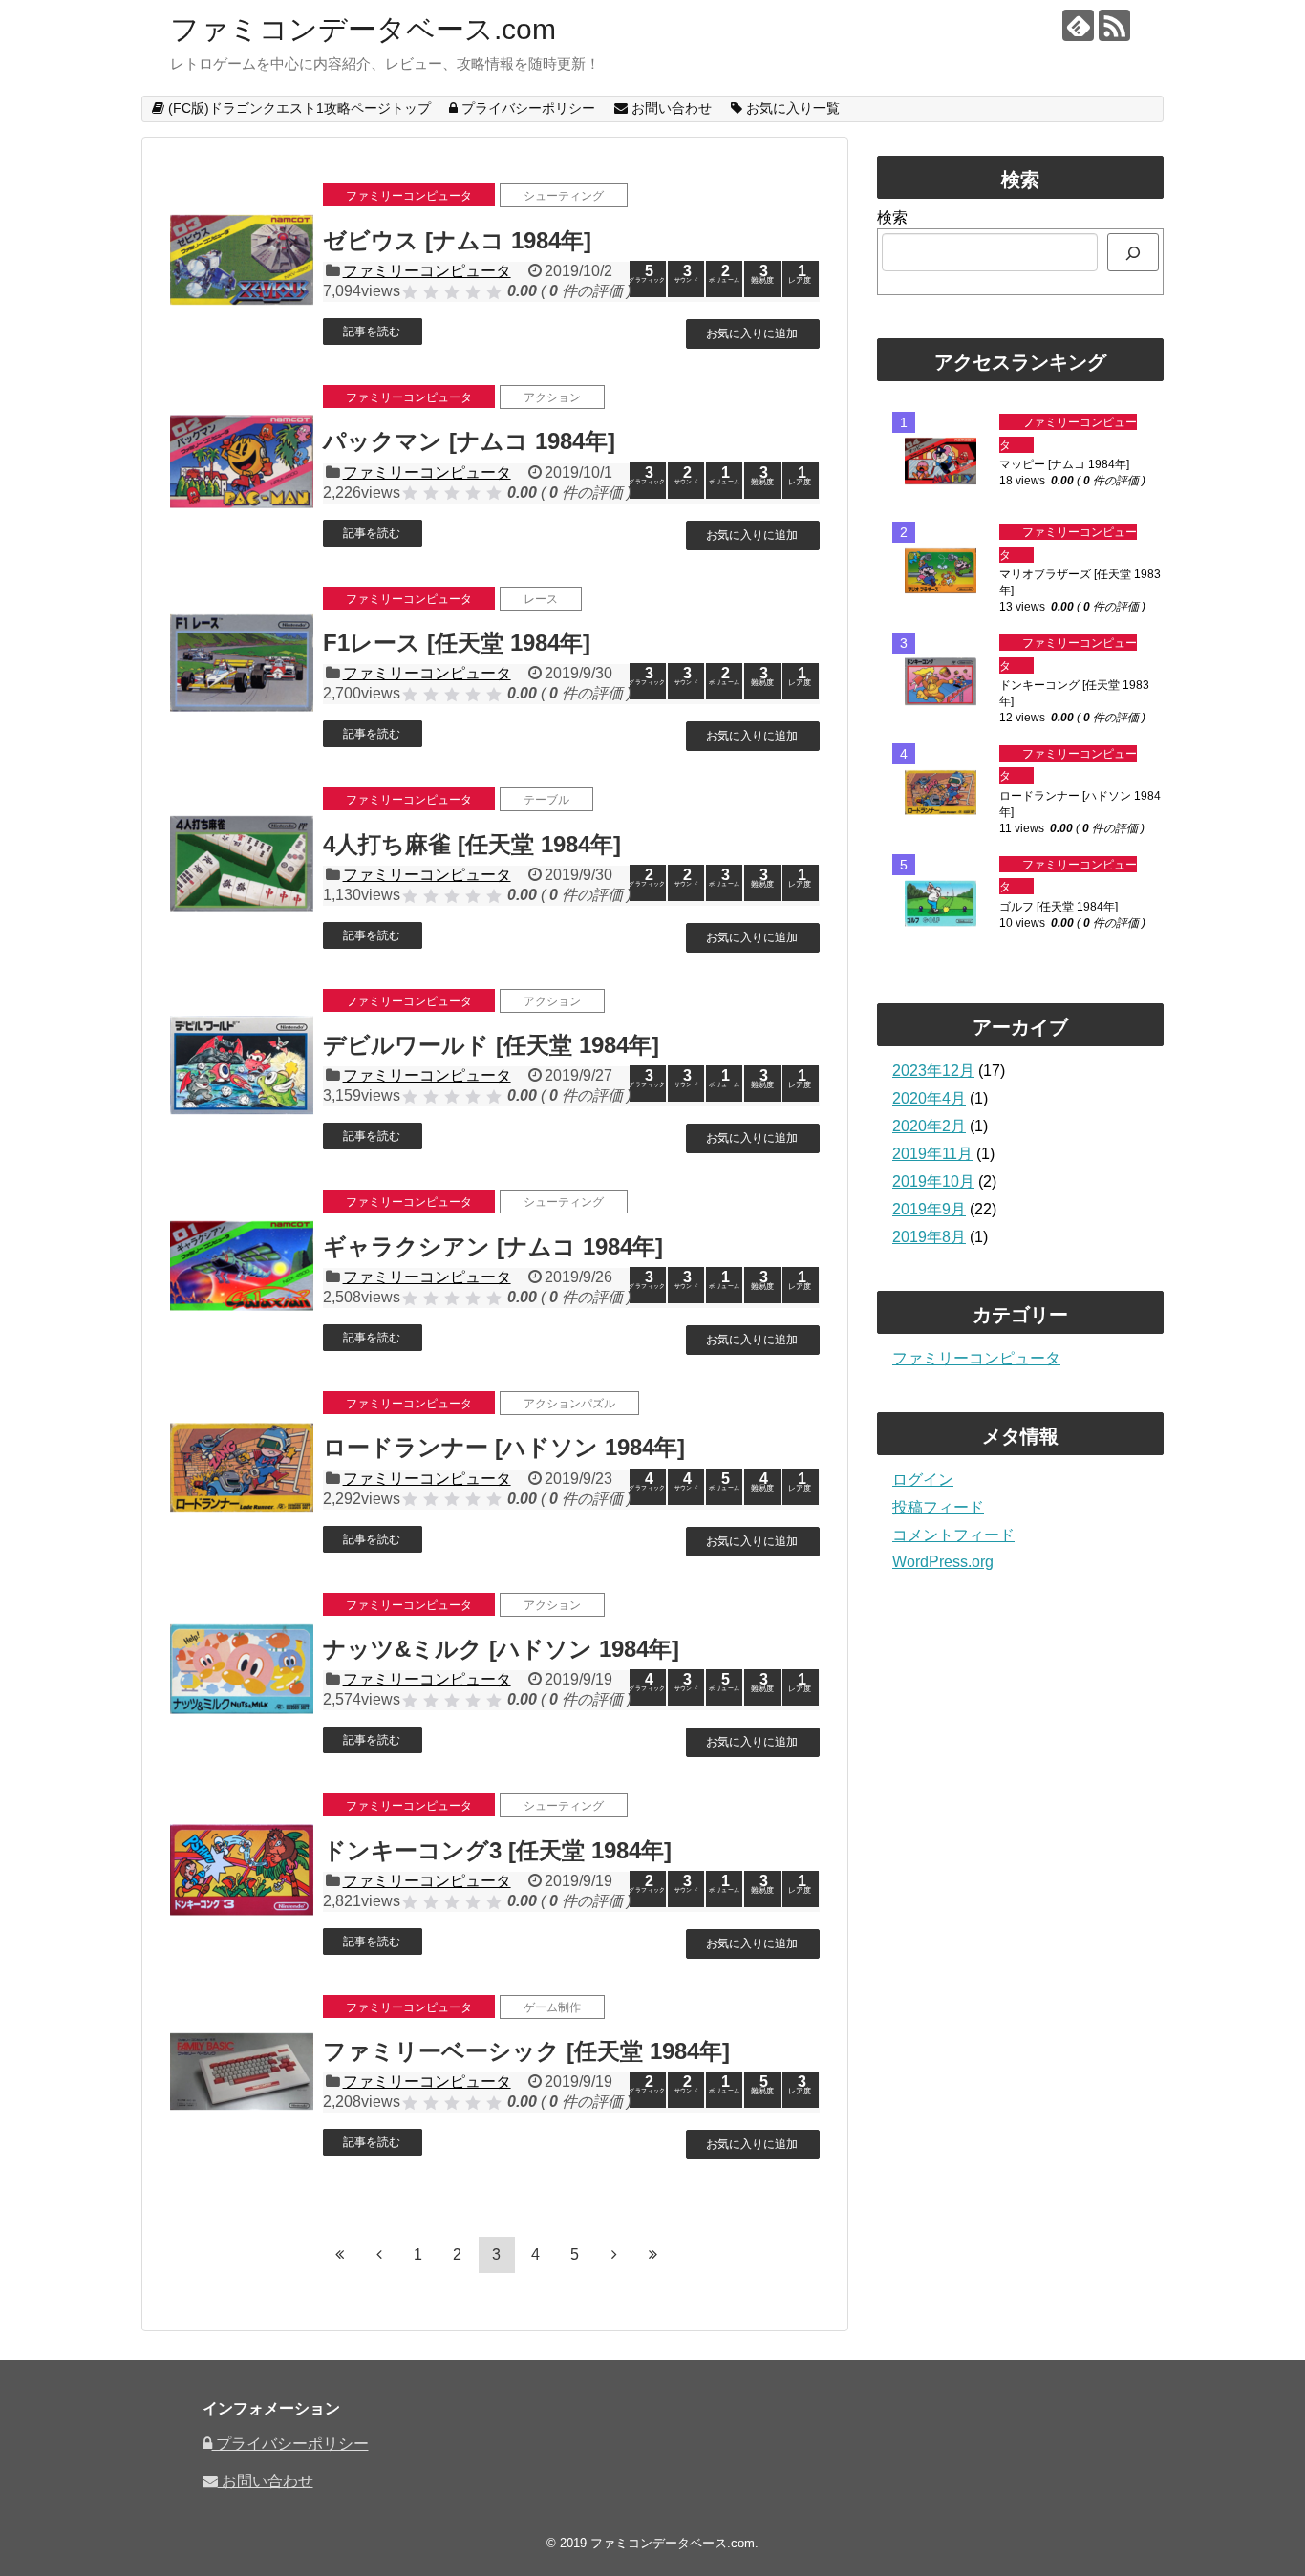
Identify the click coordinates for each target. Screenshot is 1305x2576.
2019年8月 (929, 1237)
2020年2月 (929, 1126)
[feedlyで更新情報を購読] (1078, 25)
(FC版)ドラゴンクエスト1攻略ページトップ (298, 108)
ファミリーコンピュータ (427, 271)
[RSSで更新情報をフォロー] (1114, 25)
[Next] (614, 2254)
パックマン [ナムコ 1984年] (469, 441)
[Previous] (379, 2254)
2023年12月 (933, 1071)
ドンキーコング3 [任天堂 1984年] (497, 1850)
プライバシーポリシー (526, 108)
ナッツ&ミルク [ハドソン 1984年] (501, 1649)
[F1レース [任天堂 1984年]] (242, 663)
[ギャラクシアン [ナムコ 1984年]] (242, 1266)
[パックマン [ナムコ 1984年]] (242, 462)
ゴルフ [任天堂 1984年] (1059, 907)
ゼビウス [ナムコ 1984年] (457, 240)
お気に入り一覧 (791, 108)
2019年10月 (933, 1181)
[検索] (1133, 252)
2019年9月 (929, 1209)
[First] (340, 2254)
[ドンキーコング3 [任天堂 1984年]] (242, 1870)
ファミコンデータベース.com (363, 29)
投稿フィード (938, 1507)
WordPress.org (943, 1562)
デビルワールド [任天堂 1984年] (491, 1045)
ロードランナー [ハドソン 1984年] (504, 1447)
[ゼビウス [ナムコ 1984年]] (242, 260)
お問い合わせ (670, 108)
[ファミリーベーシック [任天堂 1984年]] (242, 2072)
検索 (892, 217)
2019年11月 (932, 1154)
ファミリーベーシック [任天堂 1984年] (526, 2051)
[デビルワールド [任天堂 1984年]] (242, 1065)
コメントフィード (953, 1535)
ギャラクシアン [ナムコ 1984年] (493, 1246)
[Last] (653, 2254)
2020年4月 (929, 1098)
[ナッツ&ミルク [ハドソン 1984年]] (242, 1669)
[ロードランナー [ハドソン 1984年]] (242, 1468)
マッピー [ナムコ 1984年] (1064, 464)
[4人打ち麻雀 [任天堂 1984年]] (242, 864)
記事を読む (372, 332)
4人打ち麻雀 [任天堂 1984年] (472, 844)
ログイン (923, 1480)
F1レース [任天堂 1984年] (457, 643)
